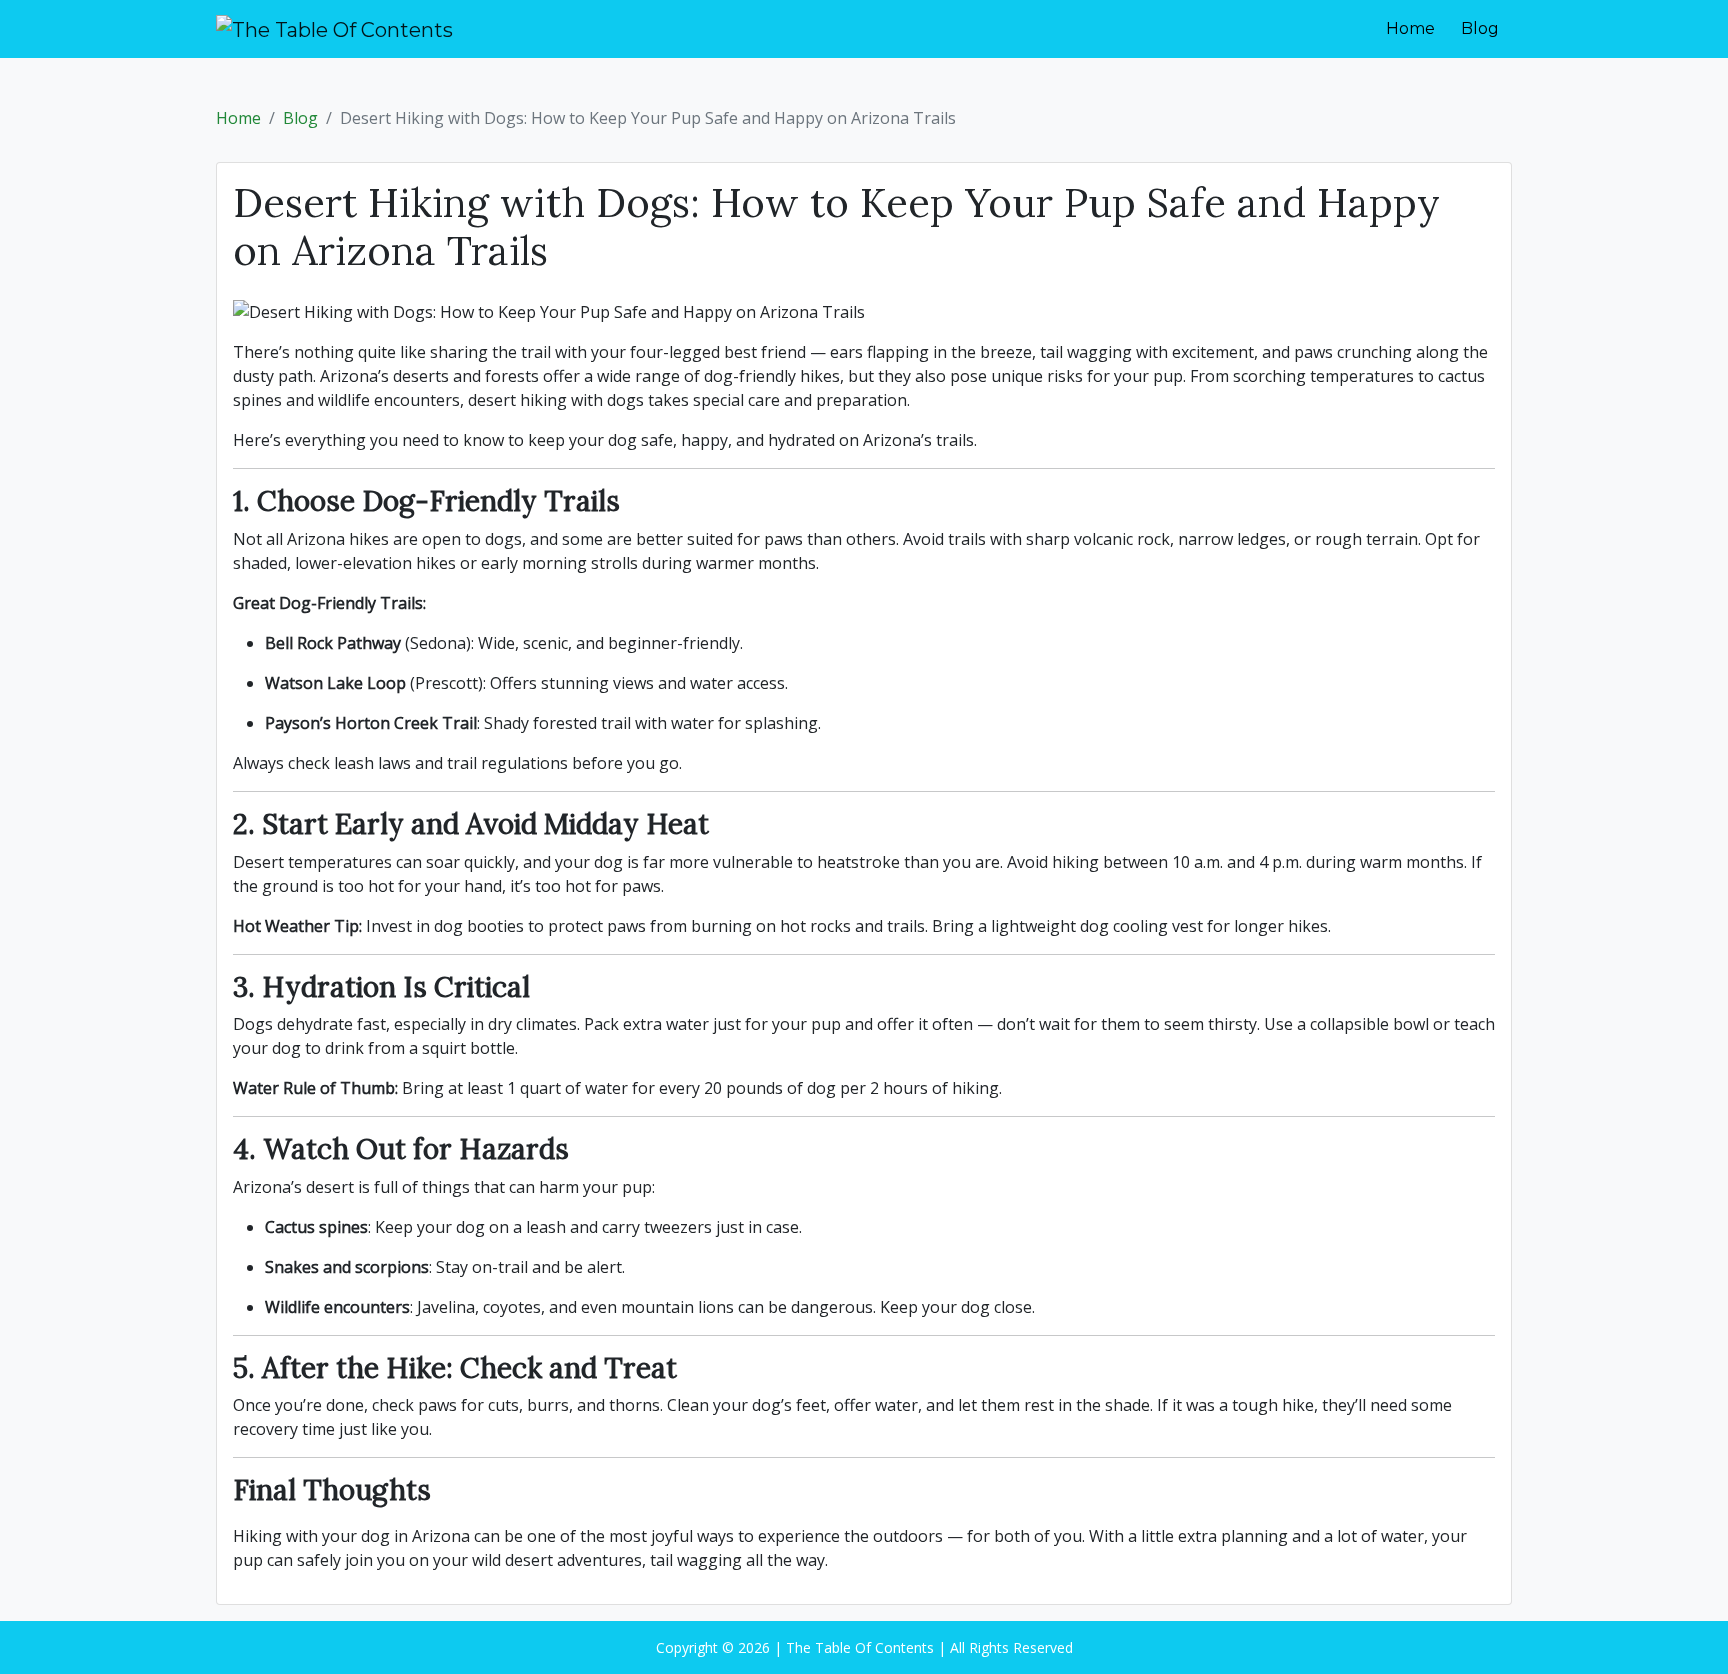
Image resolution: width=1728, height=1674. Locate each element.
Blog (1480, 28)
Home (1410, 28)
